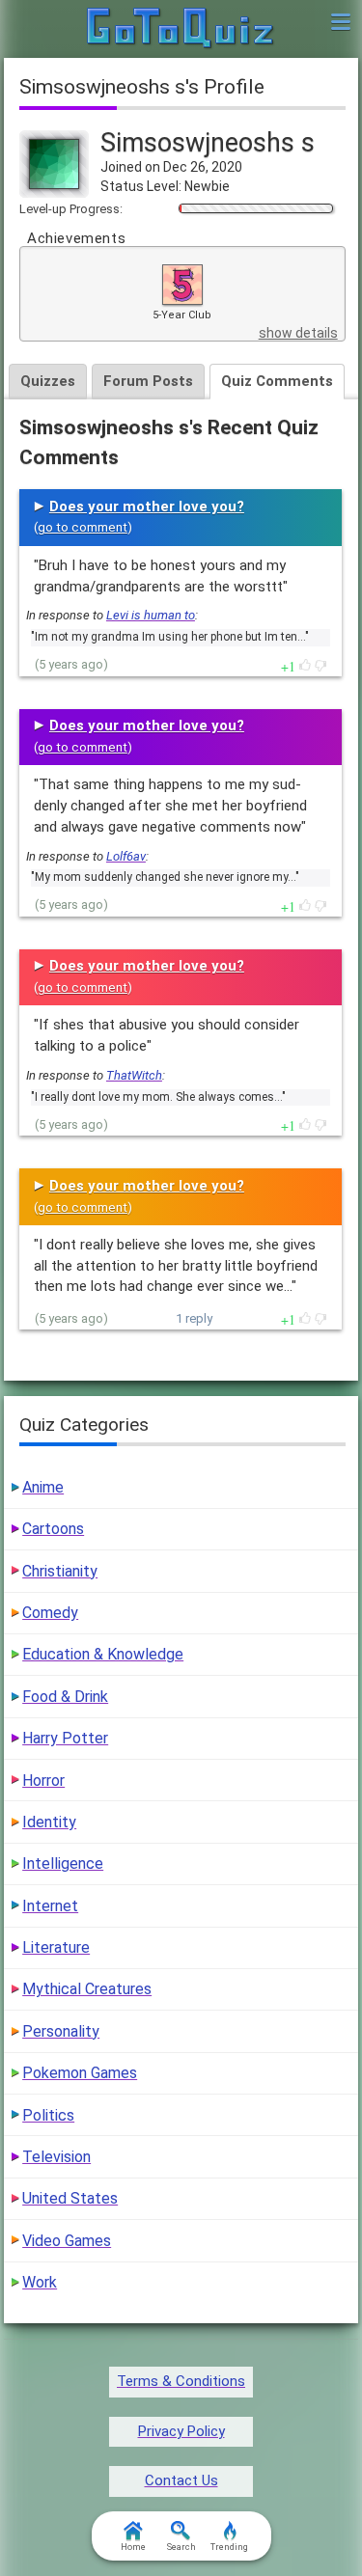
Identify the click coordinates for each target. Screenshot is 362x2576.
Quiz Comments (277, 381)
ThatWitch (134, 1075)
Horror (43, 1781)
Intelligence (63, 1863)
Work (40, 2282)
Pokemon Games (80, 2073)
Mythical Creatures (87, 1989)
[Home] (181, 29)
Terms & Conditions (181, 2381)
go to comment (83, 527)
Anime (43, 1487)
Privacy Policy (181, 2431)
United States (70, 2198)
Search (181, 2547)
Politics (48, 2115)
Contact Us (181, 2480)
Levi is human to (151, 615)
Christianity (60, 1571)
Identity (49, 1822)
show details (298, 333)
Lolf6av (126, 856)
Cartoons (53, 1529)
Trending (229, 2547)
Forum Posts (148, 381)
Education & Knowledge (103, 1654)
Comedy (50, 1613)
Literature (56, 1947)
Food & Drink (65, 1697)
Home (133, 2547)
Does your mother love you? (147, 507)
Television (56, 2157)
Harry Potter (65, 1738)
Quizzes (48, 381)
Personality (61, 2031)
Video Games (67, 2241)
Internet (50, 1906)
